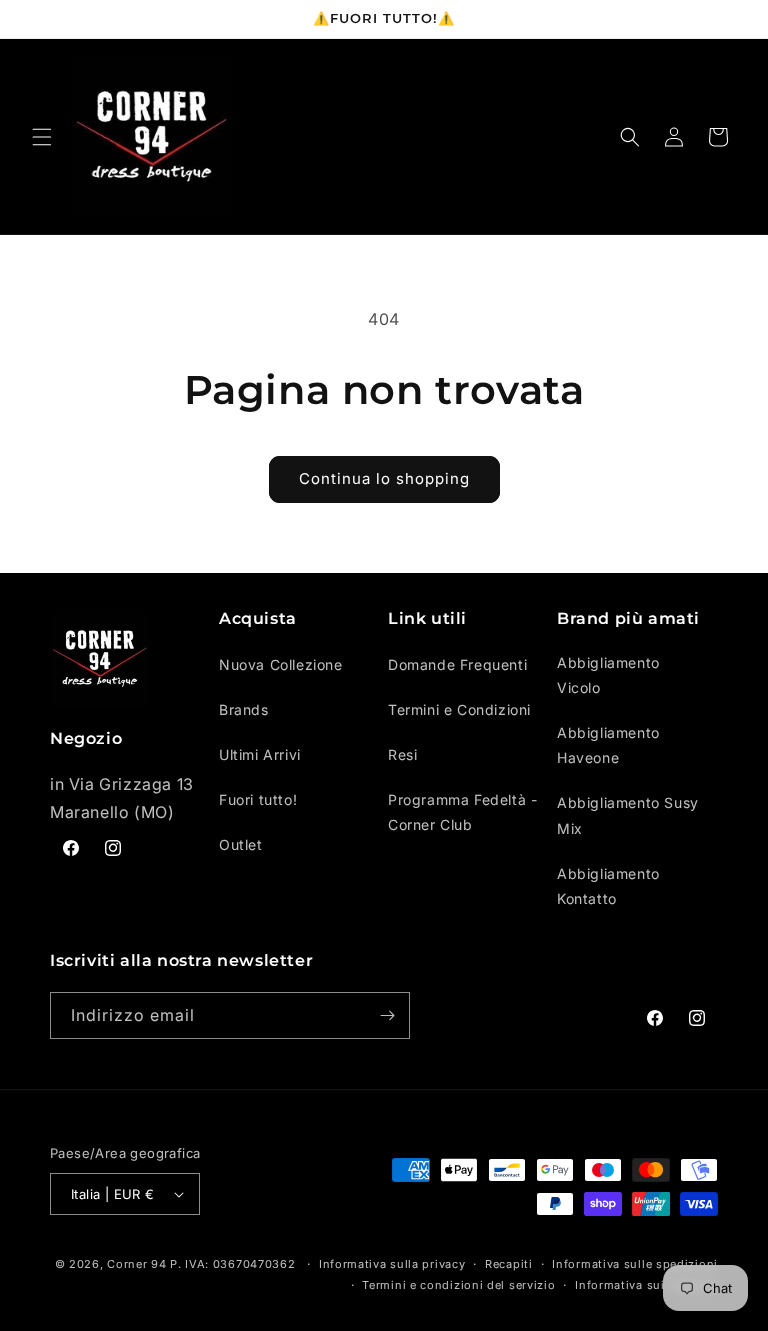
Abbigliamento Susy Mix (628, 815)
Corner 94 (136, 1264)
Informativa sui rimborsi (646, 1285)
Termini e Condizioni (459, 709)
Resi (402, 754)
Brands (244, 709)
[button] (42, 137)
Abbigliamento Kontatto (608, 886)
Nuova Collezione (281, 664)
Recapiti (509, 1264)
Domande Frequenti (457, 664)
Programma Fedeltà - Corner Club (462, 812)
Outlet (241, 844)
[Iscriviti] (387, 1015)
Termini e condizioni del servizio (458, 1285)
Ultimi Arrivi (260, 754)
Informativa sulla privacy (392, 1264)
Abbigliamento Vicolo (608, 675)
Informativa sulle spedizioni (635, 1264)
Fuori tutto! (258, 799)
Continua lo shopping (384, 478)
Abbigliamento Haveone (608, 745)
